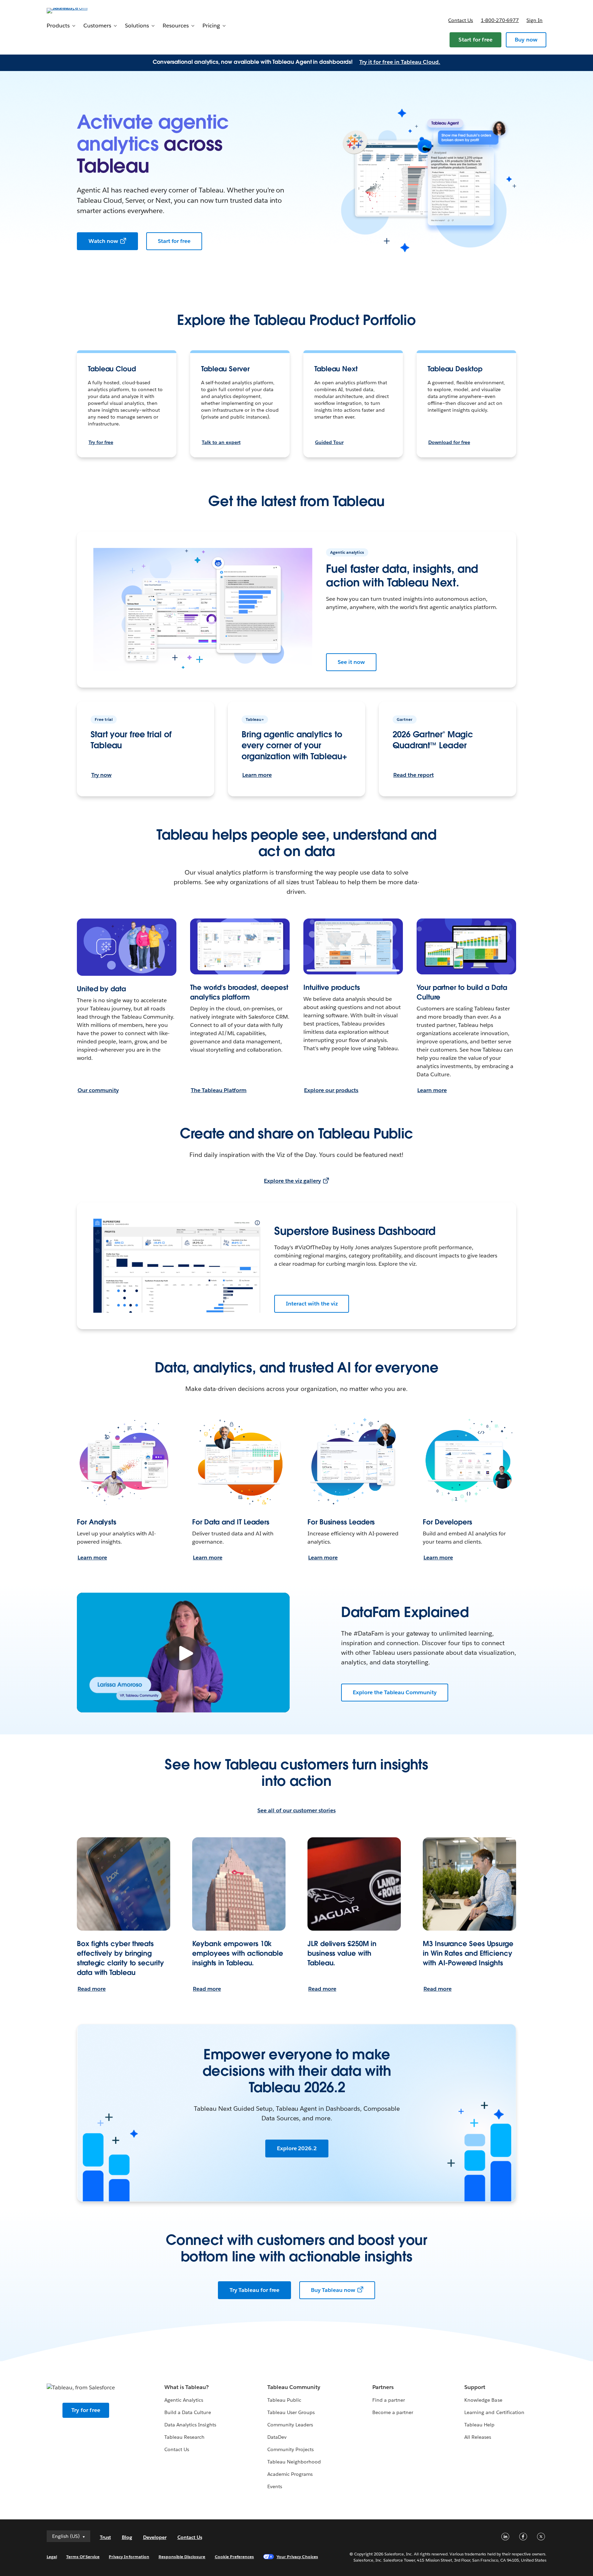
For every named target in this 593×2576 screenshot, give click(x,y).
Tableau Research (184, 2437)
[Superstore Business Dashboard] (177, 1266)
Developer (155, 2537)
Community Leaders (290, 2425)
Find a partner (389, 2400)
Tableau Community (294, 2387)
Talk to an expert (221, 442)
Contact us (461, 20)
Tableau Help (479, 2425)
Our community (98, 1090)
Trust (105, 2537)
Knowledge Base (483, 2400)
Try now (101, 775)
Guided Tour (329, 442)
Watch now (103, 241)
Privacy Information (129, 2557)
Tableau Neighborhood (294, 2462)
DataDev (277, 2437)
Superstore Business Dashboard (355, 1231)
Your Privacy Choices (297, 2557)
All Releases (478, 2437)
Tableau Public (284, 2400)
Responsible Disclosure (182, 2557)
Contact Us (177, 2449)
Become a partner (393, 2412)
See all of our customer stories (296, 1810)
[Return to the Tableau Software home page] (76, 10)
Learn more (257, 775)
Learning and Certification (494, 2412)
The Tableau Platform (219, 1090)
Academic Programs (290, 2474)
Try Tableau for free (254, 2290)
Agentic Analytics (184, 2400)
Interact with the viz (312, 1304)
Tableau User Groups (291, 2412)
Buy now (526, 40)
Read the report (414, 775)
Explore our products (331, 1090)
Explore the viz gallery (292, 1181)
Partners (383, 2387)
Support (475, 2387)
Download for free (449, 442)
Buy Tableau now (333, 2290)
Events (275, 2486)
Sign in (534, 20)
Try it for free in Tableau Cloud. (400, 62)
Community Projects (290, 2449)
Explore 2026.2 (297, 2148)
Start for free (475, 40)
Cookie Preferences (235, 2557)
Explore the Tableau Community (395, 1692)
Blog (127, 2537)
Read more (92, 1989)
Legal (52, 2557)
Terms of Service (83, 2557)
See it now (351, 662)
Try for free (101, 442)
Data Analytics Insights (190, 2425)
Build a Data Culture (188, 2412)
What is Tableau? (187, 2387)
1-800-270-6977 (500, 20)
